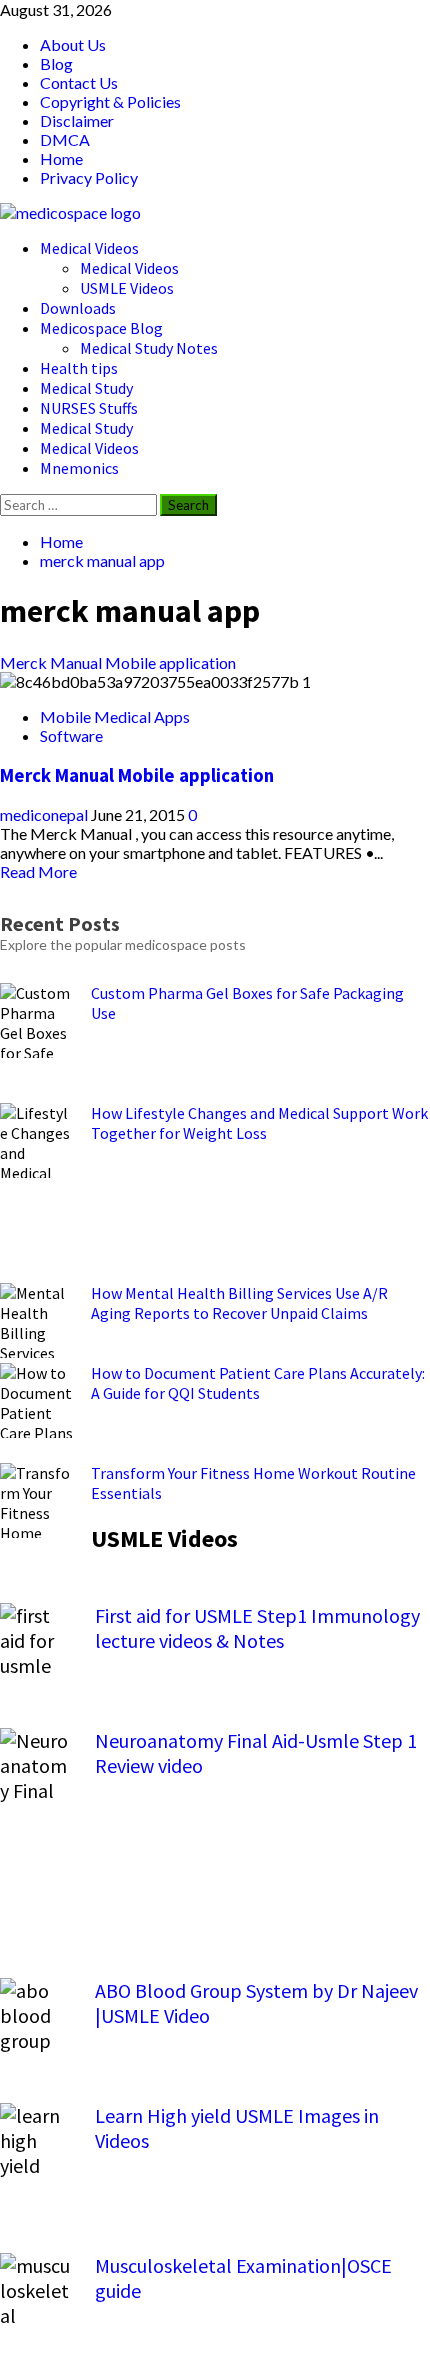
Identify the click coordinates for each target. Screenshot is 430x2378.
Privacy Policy (89, 177)
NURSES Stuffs (89, 408)
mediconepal (45, 814)
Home (61, 158)
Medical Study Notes (149, 348)
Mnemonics (79, 468)
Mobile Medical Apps (115, 716)
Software (71, 735)
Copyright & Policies (110, 101)
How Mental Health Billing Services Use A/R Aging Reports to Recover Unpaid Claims (239, 1303)
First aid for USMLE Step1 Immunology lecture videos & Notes (257, 1628)
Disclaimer (77, 120)
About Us (73, 44)
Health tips (79, 368)
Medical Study (86, 388)
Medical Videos (89, 248)
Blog (56, 63)
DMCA (65, 139)
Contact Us (79, 82)
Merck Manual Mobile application (118, 662)
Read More (38, 871)
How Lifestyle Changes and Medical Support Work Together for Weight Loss (259, 1123)
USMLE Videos (127, 288)
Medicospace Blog (101, 328)
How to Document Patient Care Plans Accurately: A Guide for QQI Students (258, 1383)
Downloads (78, 308)
